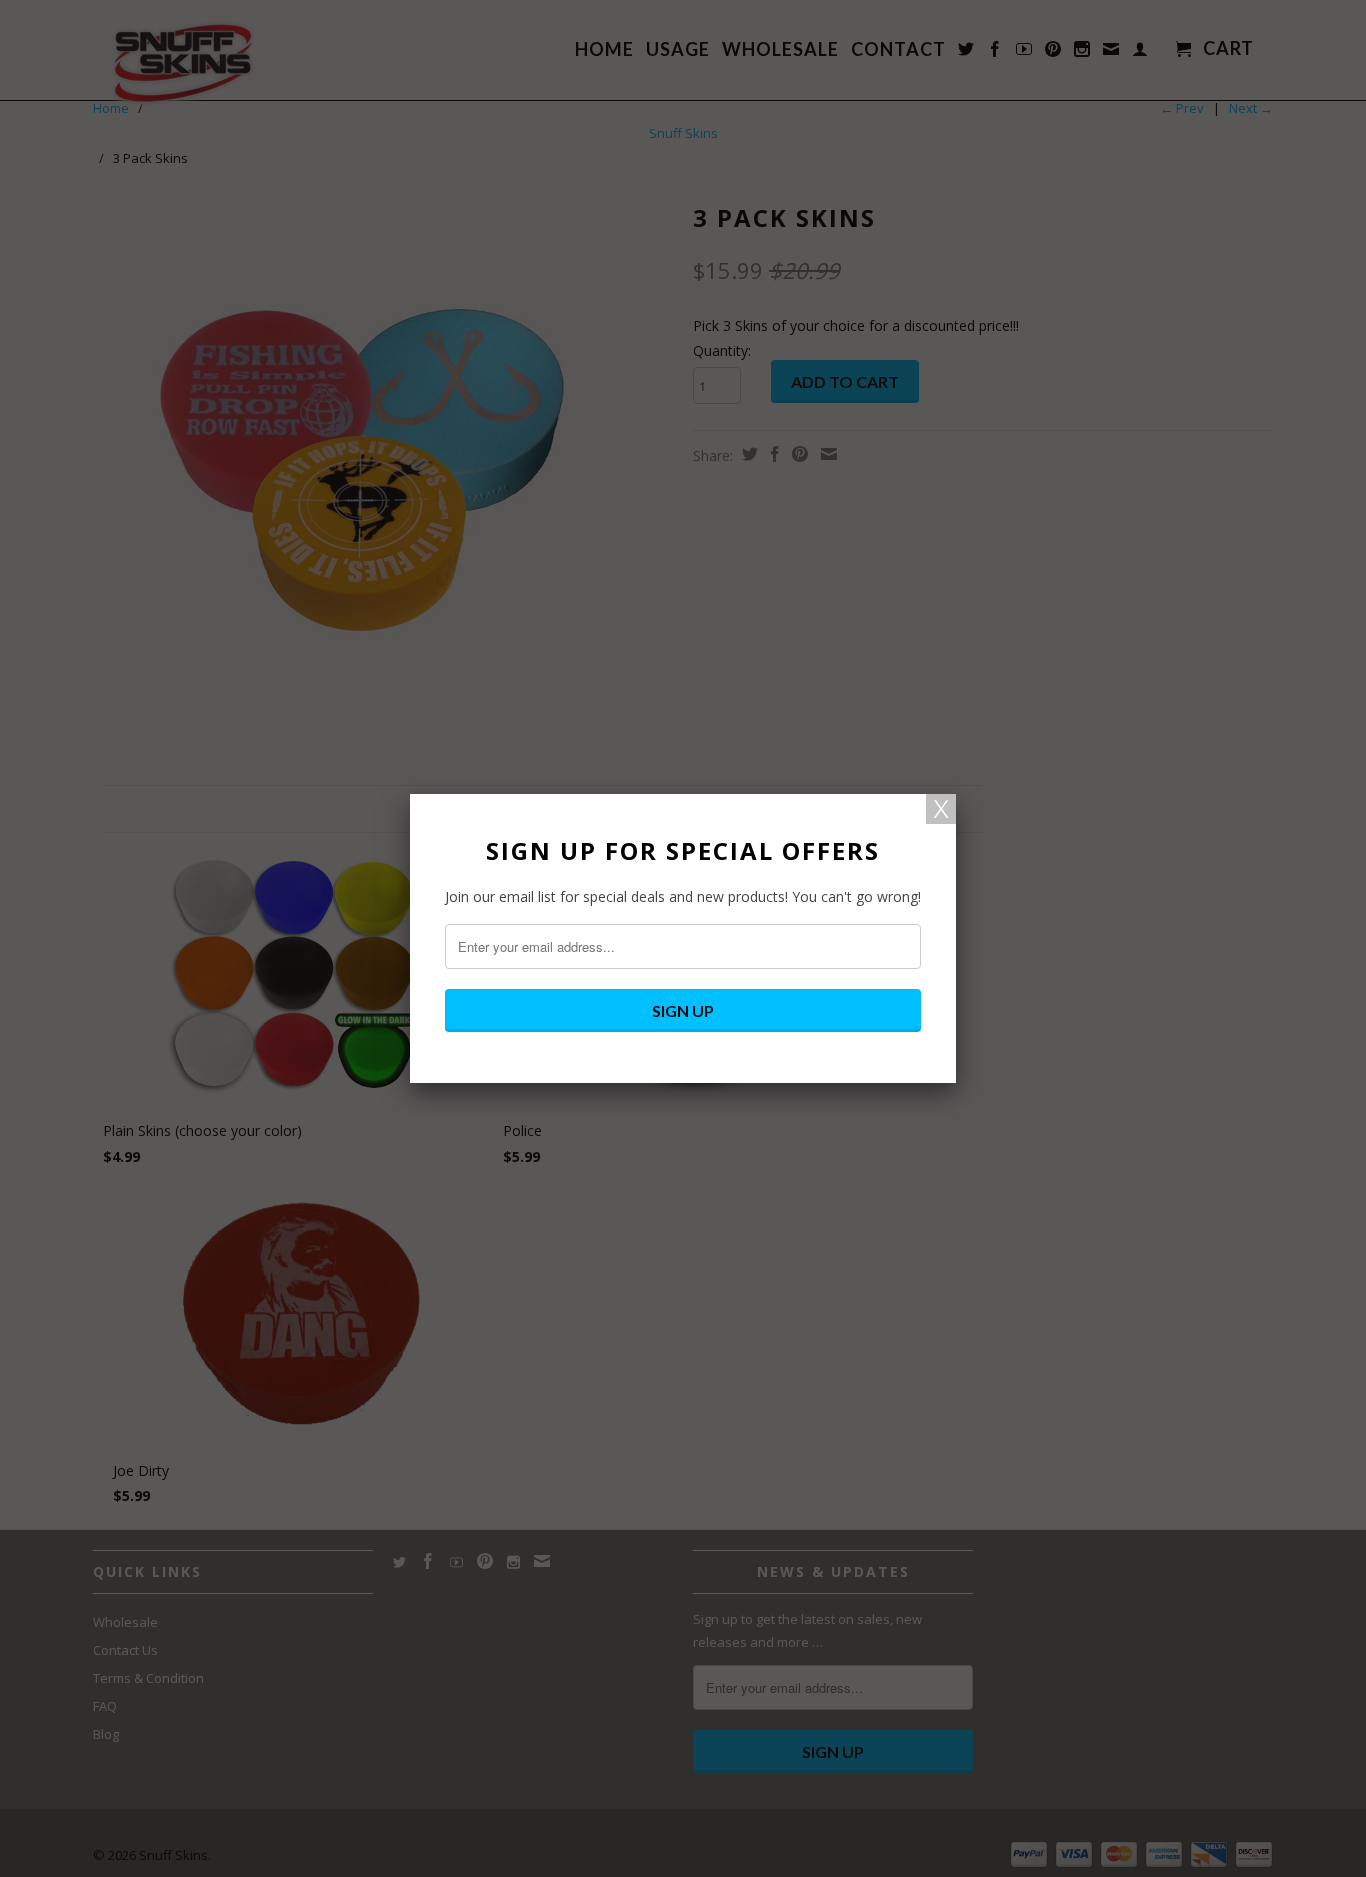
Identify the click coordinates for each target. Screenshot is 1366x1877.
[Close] (941, 809)
